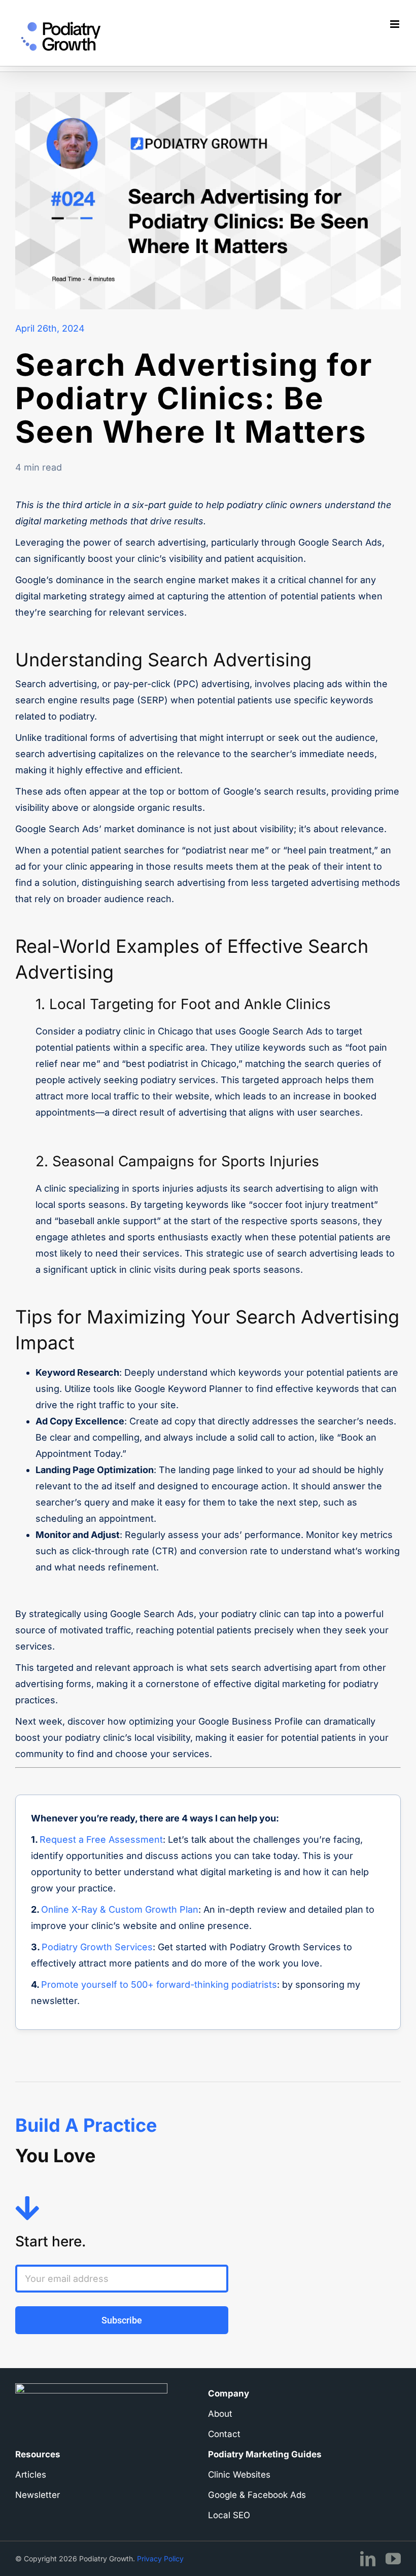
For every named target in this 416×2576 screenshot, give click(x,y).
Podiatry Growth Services (97, 1947)
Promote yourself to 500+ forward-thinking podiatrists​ (159, 1984)
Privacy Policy (160, 2559)
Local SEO (229, 2515)
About (220, 2414)
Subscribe (122, 2320)
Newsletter (38, 2495)
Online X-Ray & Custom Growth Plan (120, 1909)
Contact (224, 2434)
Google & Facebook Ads (257, 2495)
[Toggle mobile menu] (395, 24)
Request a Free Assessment (101, 1839)
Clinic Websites (239, 2475)
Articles (31, 2475)
